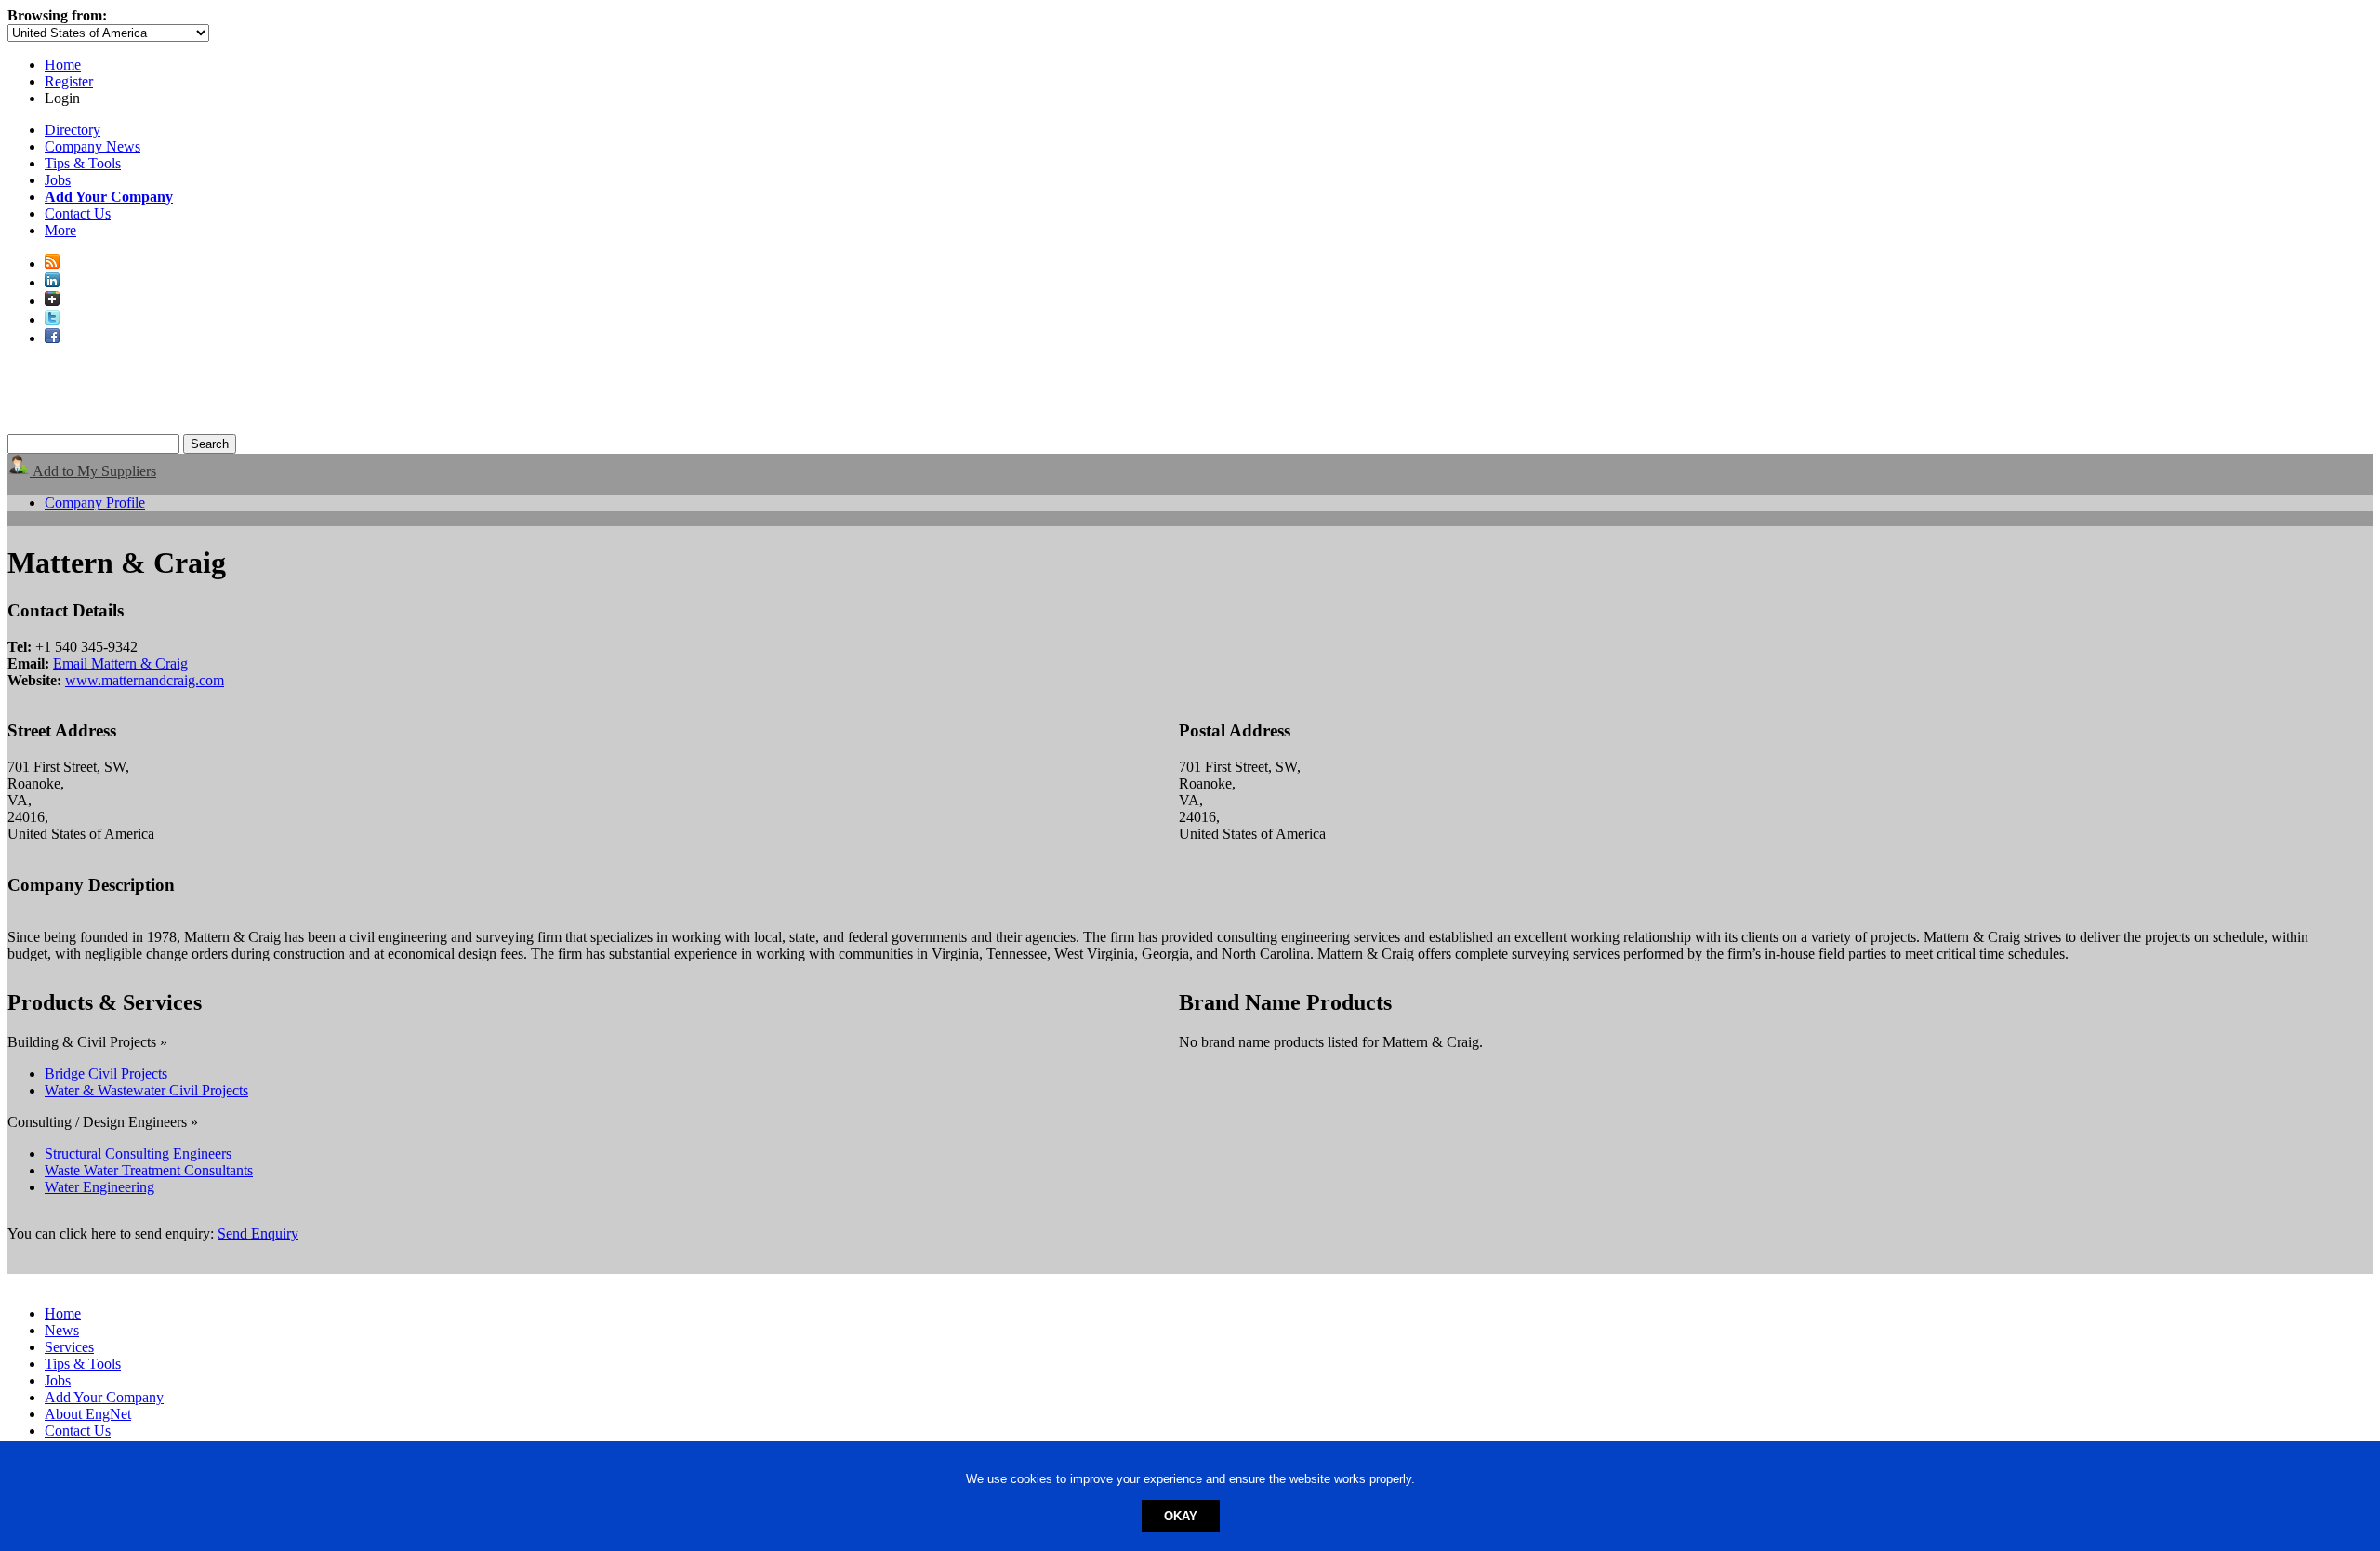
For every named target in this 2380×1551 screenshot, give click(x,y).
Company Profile (95, 503)
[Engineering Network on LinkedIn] (52, 282)
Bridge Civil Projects (106, 1074)
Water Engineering (99, 1187)
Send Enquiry (258, 1233)
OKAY (1181, 1516)
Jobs (58, 180)
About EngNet (88, 1414)
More (60, 230)
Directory (73, 130)
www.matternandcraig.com (145, 680)
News (62, 1330)
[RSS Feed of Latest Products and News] (52, 264)
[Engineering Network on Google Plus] (52, 301)
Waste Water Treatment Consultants (149, 1170)
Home (63, 65)
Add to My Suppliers (93, 471)
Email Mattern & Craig (120, 663)
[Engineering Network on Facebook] (52, 338)
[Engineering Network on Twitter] (52, 319)
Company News (93, 146)
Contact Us (78, 213)
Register (69, 81)
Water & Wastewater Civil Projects (146, 1090)
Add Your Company (104, 1397)
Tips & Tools (83, 163)
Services (69, 1347)
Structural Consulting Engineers (138, 1153)
